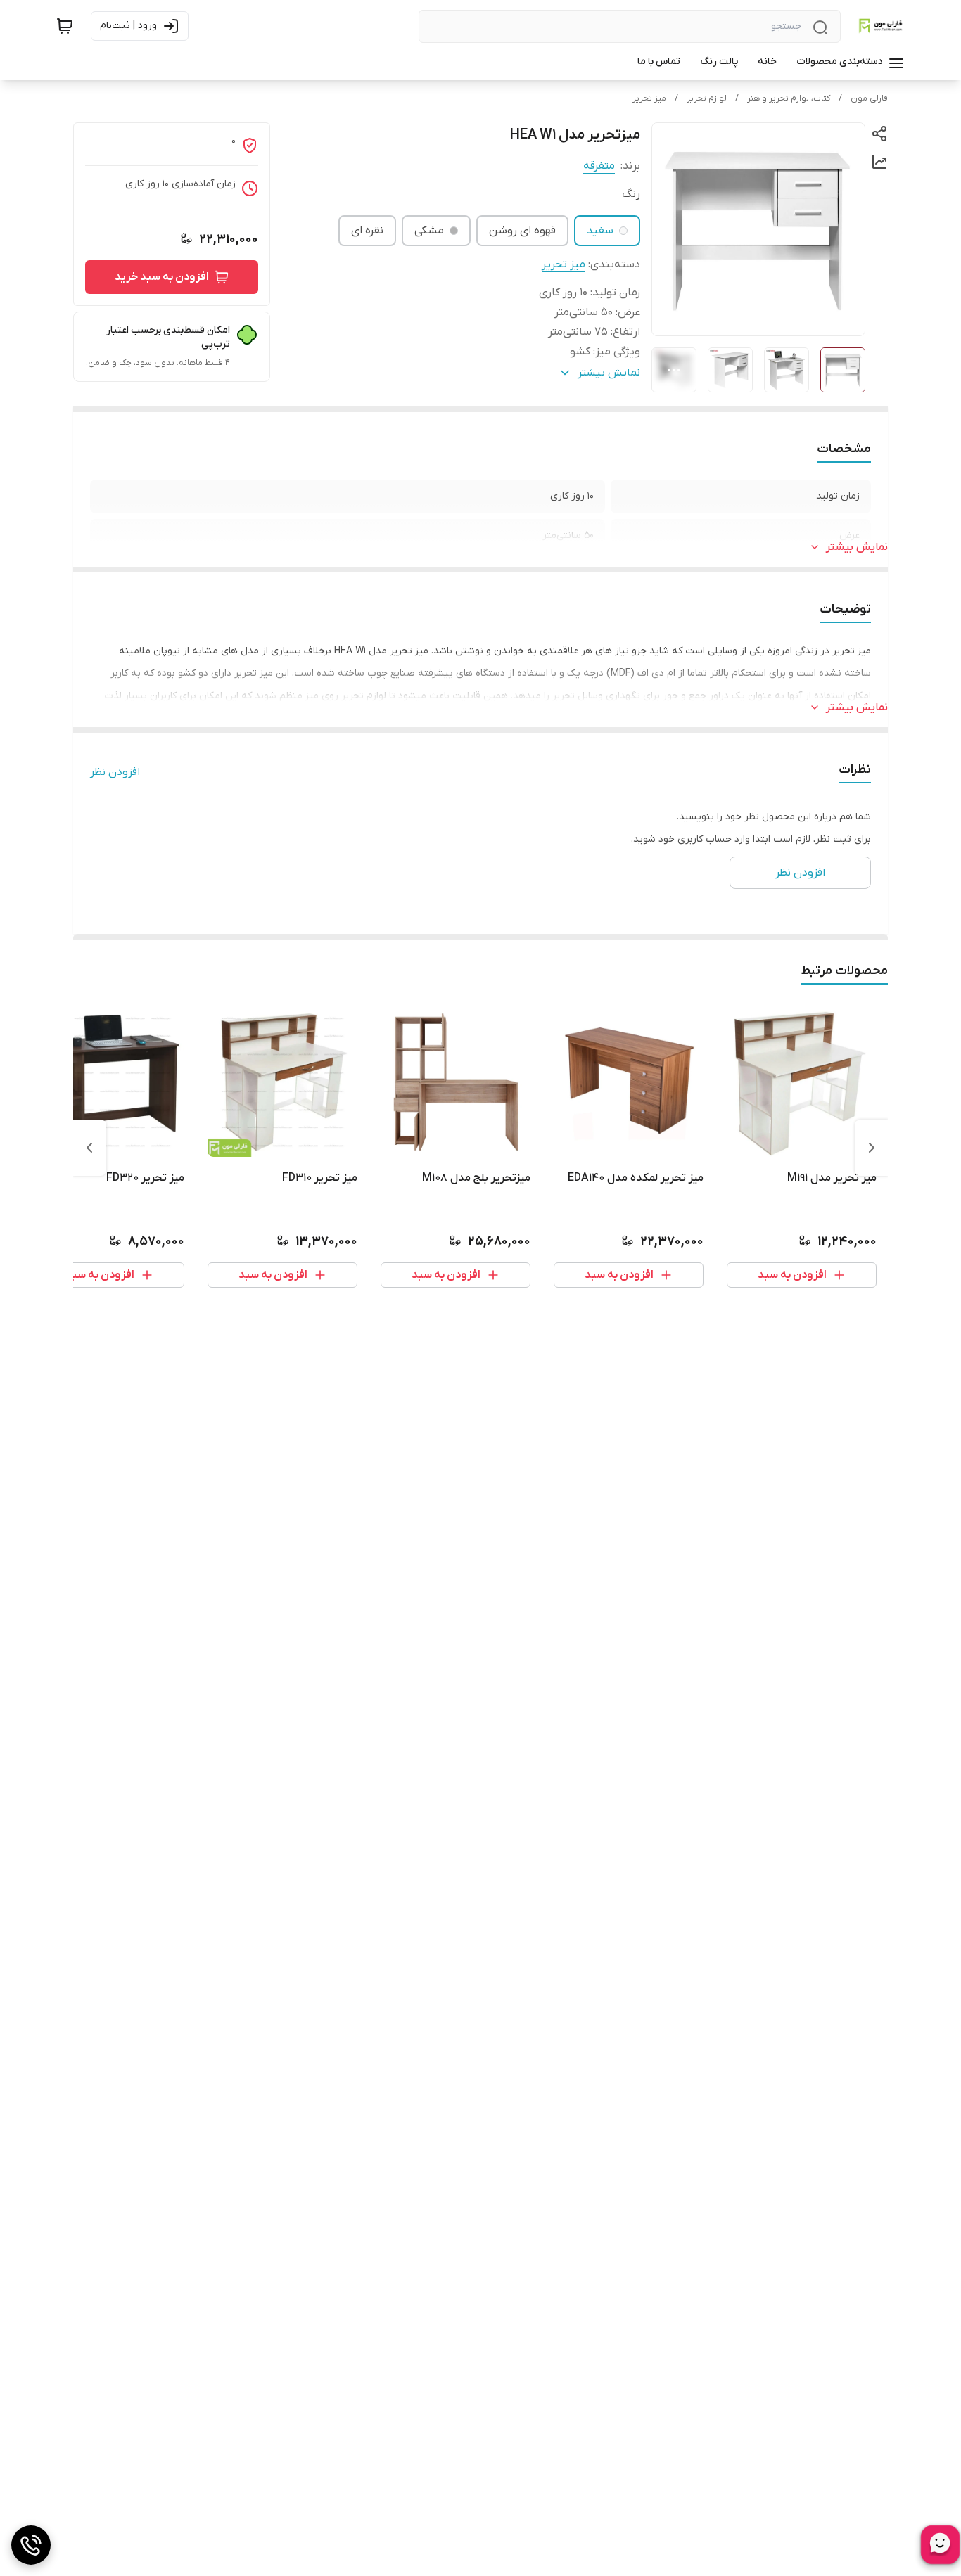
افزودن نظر (115, 772)
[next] (89, 1148)
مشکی (429, 231)
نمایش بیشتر (857, 547)
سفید (600, 231)
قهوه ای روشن (522, 231)
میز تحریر (649, 98)
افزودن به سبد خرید (162, 277)
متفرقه (599, 166)
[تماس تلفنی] (31, 2545)
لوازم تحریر (707, 98)
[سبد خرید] (65, 26)
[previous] (872, 1148)
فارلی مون (869, 98)
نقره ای (367, 231)
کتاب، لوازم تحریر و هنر (789, 98)
